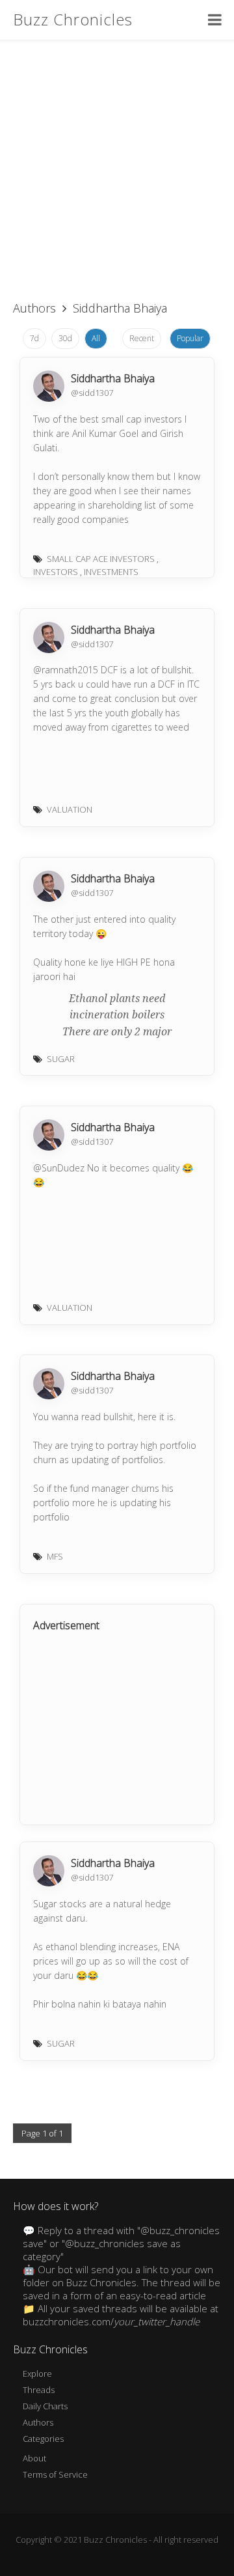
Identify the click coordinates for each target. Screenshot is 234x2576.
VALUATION (70, 809)
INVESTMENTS (111, 572)
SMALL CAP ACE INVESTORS (101, 559)
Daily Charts (45, 2406)
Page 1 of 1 (42, 2133)
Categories (43, 2439)
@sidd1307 (92, 393)
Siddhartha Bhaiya (113, 378)
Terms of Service (55, 2474)
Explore (37, 2373)
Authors (34, 308)
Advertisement (66, 1625)
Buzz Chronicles (73, 19)
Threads (39, 2390)
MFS (55, 1556)
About (34, 2458)
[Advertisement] (117, 163)
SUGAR (61, 1059)
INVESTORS (56, 572)
